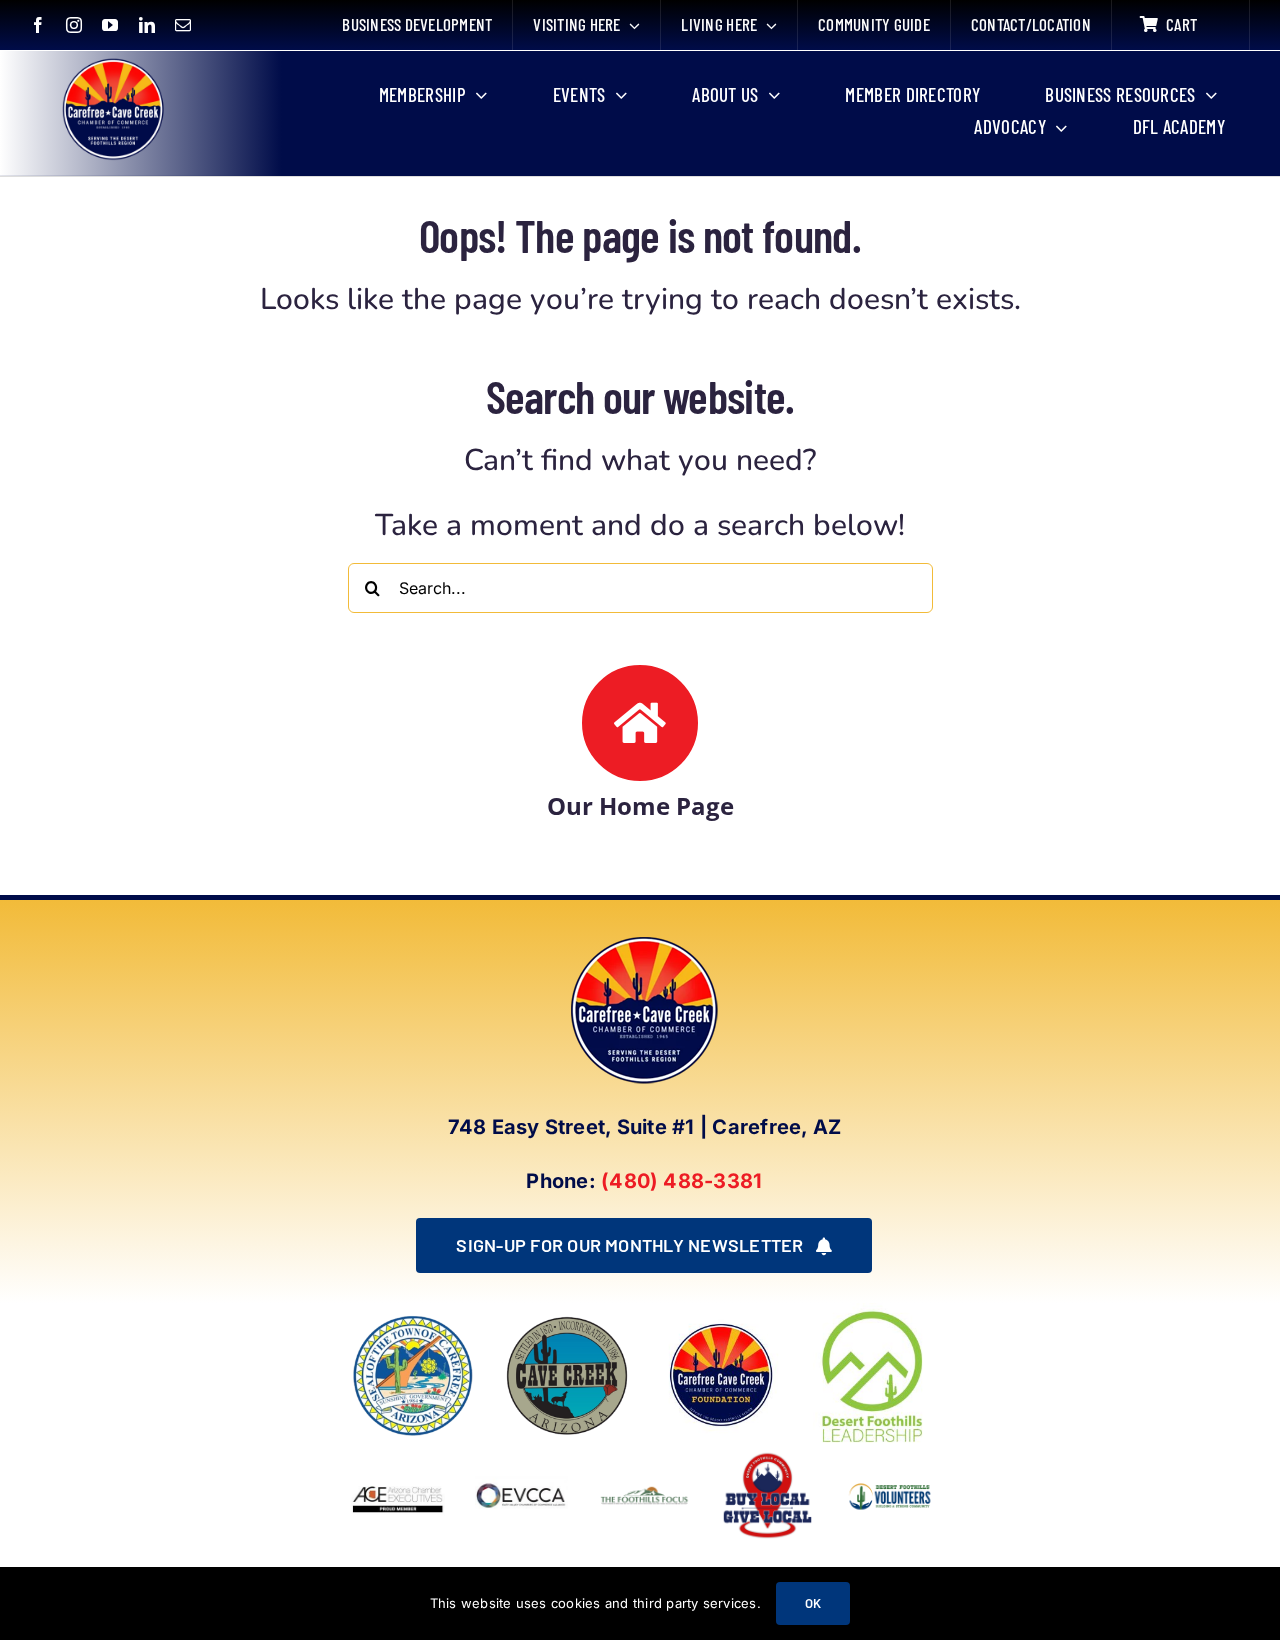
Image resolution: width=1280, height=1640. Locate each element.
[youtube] (110, 25)
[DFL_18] (875, 1311)
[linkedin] (147, 25)
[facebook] (38, 25)
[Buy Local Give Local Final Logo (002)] (767, 1457)
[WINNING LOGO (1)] (890, 1480)
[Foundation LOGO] (721, 1322)
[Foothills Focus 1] (644, 1492)
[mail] (183, 25)
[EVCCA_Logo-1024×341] (521, 1457)
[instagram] (74, 25)
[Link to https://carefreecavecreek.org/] (640, 723)
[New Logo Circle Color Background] (112, 62)
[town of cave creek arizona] (567, 1322)
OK (813, 1603)
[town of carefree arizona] (413, 1322)
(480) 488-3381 (681, 1181)
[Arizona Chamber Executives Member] (397, 1457)
